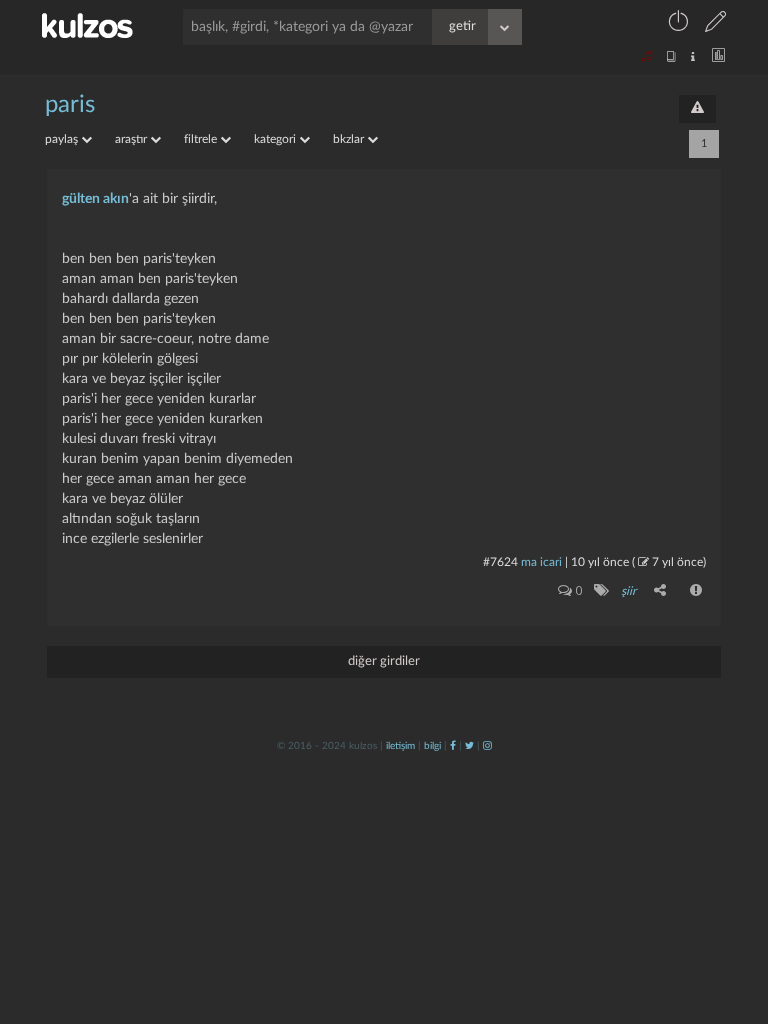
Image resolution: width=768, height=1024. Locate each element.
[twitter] (469, 746)
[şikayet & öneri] (697, 109)
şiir (628, 591)
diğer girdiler (384, 661)
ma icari (541, 562)
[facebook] (453, 746)
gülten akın (95, 199)
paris (70, 105)
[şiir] (600, 590)
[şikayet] (697, 590)
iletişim (400, 746)
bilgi (432, 746)
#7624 (500, 562)
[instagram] (487, 746)
